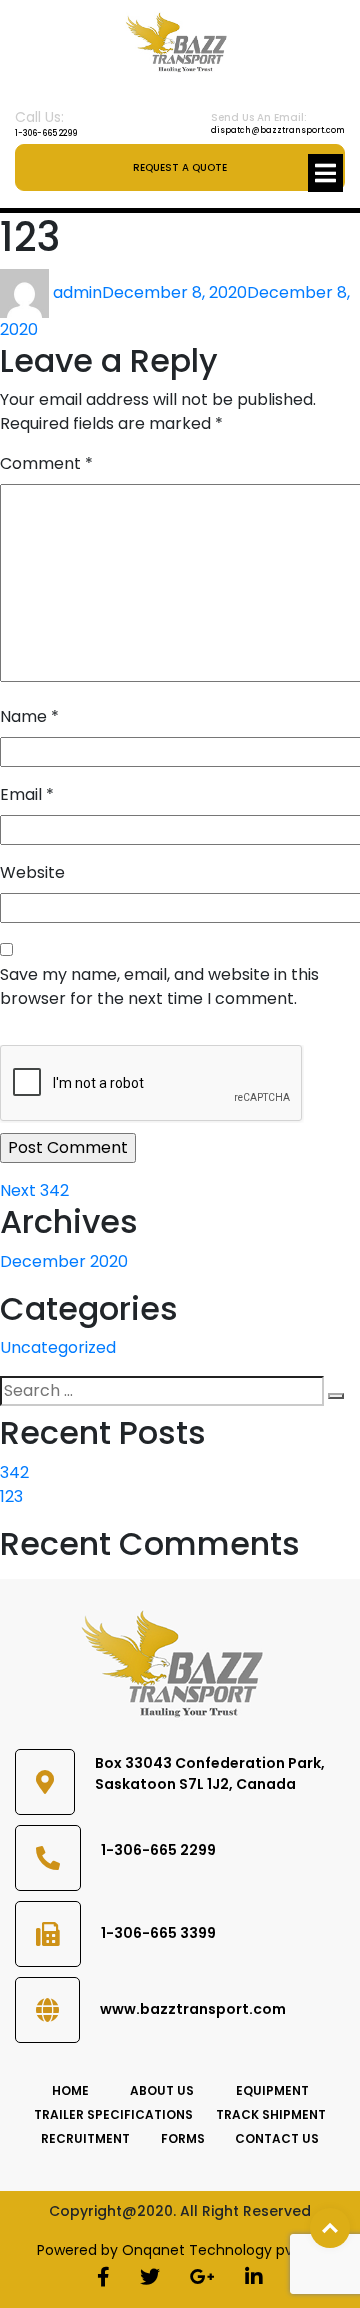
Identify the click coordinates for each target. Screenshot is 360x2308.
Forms (183, 2138)
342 (14, 1472)
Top (330, 2228)
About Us (162, 2090)
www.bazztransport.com (193, 2009)
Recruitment (85, 2138)
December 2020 (64, 1261)
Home (70, 2090)
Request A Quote (180, 167)
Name (29, 716)
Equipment (272, 2090)
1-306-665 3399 (158, 1933)
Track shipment (271, 2114)
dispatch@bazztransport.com (278, 123)
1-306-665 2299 (46, 133)
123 (11, 1496)
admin (77, 292)
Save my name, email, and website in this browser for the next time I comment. (159, 986)
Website (32, 872)
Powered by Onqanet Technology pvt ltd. (180, 2250)
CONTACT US (277, 2138)
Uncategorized (58, 1347)
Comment (46, 463)
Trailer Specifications (113, 2114)
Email (27, 794)
